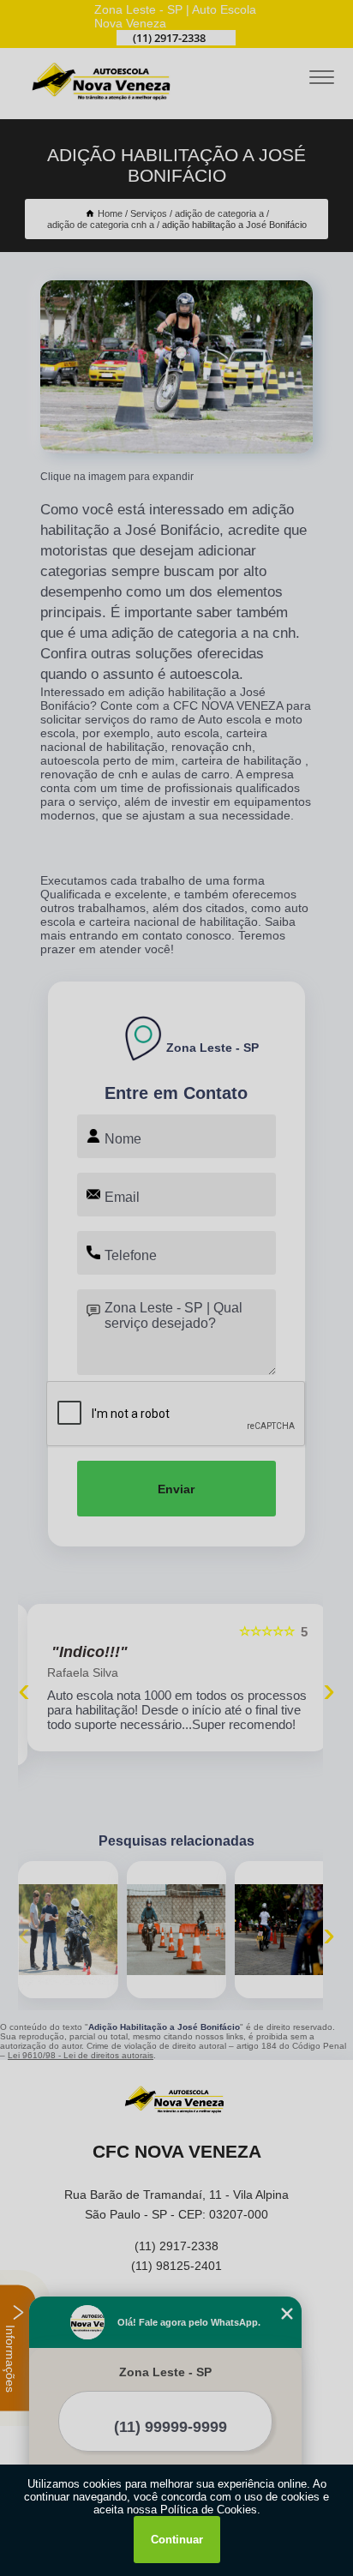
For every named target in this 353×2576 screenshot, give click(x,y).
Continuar (177, 2540)
